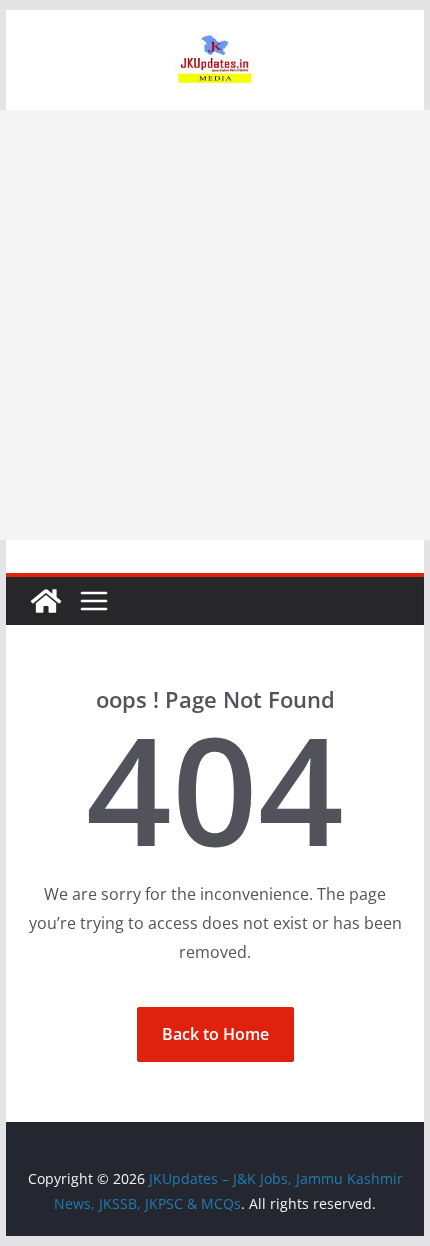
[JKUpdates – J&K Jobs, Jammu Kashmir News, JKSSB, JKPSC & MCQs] (46, 601)
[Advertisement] (215, 325)
